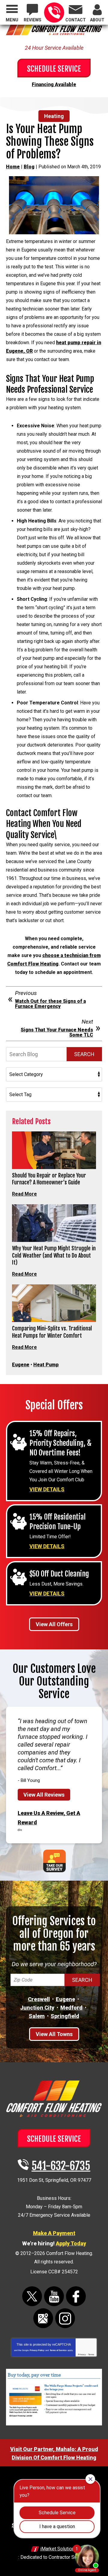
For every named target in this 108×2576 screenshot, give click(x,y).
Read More (24, 1194)
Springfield (65, 2016)
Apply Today (71, 2243)
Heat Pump (46, 1365)
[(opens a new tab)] (54, 2424)
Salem (37, 2016)
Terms (91, 2355)
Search (84, 1054)
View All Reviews (44, 1795)
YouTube (54, 2296)
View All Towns (54, 2034)
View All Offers (54, 1624)
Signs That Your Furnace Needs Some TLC (57, 1032)
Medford (71, 2008)
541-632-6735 (54, 12)
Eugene (21, 1365)
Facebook (76, 2296)
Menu (12, 20)
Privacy (82, 2355)
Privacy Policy (37, 2350)
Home (13, 167)
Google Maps (43, 2318)
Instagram (65, 2318)
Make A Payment (54, 2233)
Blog (29, 167)
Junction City (37, 2008)
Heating (54, 116)
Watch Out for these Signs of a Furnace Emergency (50, 1004)
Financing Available (54, 84)
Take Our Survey (54, 1861)
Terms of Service (58, 2350)
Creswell (39, 1999)
